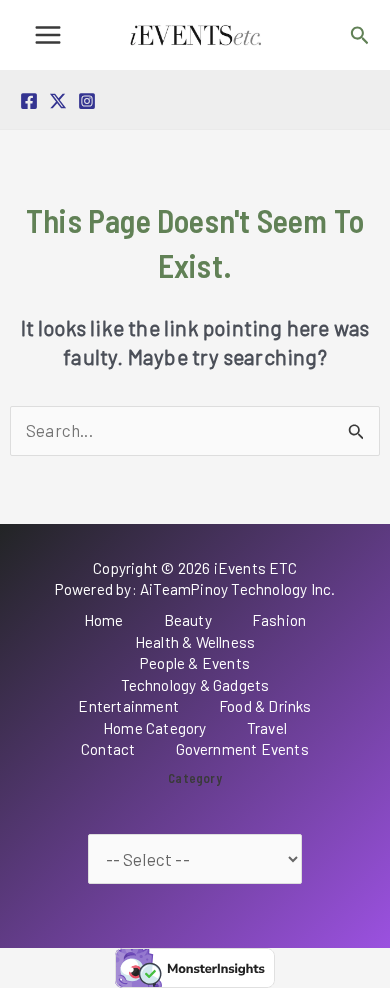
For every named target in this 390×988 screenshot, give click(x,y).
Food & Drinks (265, 706)
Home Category (155, 728)
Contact (108, 749)
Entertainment (128, 706)
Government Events (242, 749)
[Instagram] (87, 101)
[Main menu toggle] (48, 35)
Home (104, 620)
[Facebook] (29, 101)
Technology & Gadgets (195, 685)
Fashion (279, 620)
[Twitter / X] (58, 101)
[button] (360, 35)
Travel (267, 728)
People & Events (195, 663)
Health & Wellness (195, 642)
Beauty (188, 620)
